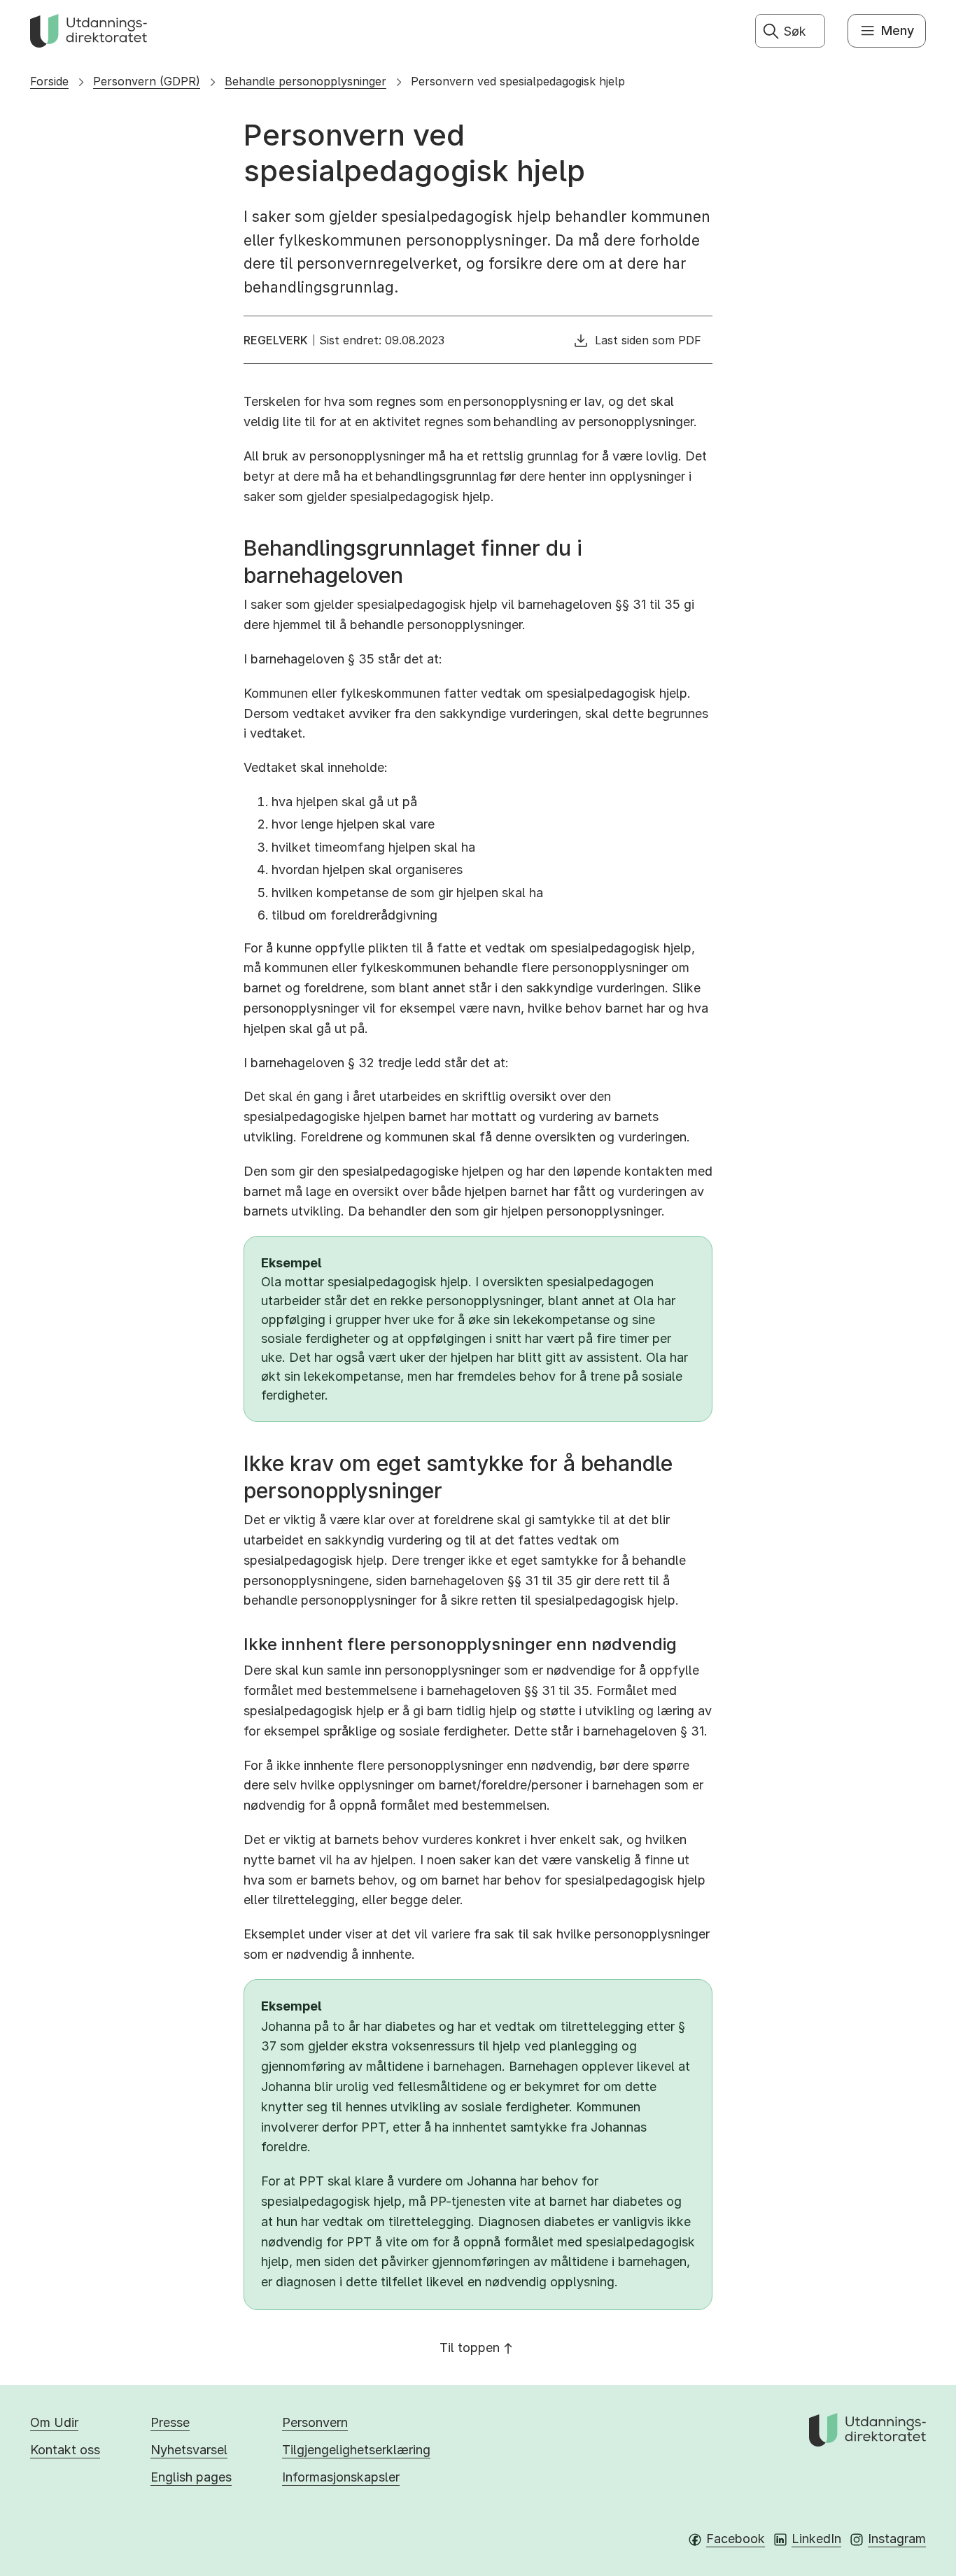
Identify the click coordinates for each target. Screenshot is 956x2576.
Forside (49, 81)
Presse (170, 2422)
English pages (191, 2477)
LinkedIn (816, 2539)
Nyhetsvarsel (189, 2450)
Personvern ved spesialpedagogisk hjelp (518, 81)
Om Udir (54, 2422)
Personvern (315, 2422)
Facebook (736, 2539)
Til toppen (470, 2348)
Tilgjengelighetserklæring (356, 2450)
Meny (898, 30)
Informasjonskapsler (341, 2477)
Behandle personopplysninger (305, 81)
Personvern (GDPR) (147, 81)
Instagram (897, 2539)
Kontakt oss (65, 2450)
